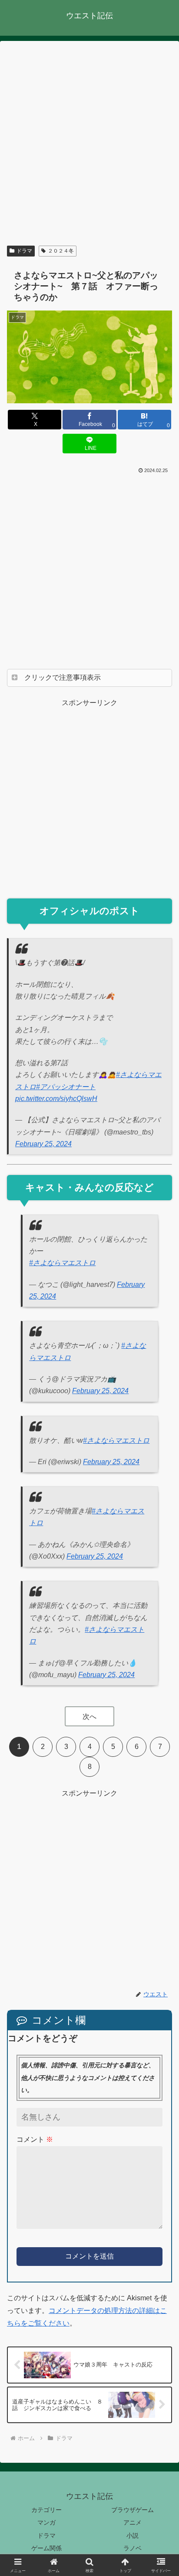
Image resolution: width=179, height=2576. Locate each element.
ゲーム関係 (46, 2548)
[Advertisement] (89, 145)
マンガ (46, 2522)
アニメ (133, 2522)
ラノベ (133, 2548)
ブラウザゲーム (133, 2510)
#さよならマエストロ (62, 1263)
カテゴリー (46, 2510)
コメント (35, 2139)
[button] (161, 1648)
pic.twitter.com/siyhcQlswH (56, 1099)
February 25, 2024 (43, 1144)
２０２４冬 (61, 251)
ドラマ (24, 251)
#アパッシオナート (66, 1087)
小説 (133, 2535)
